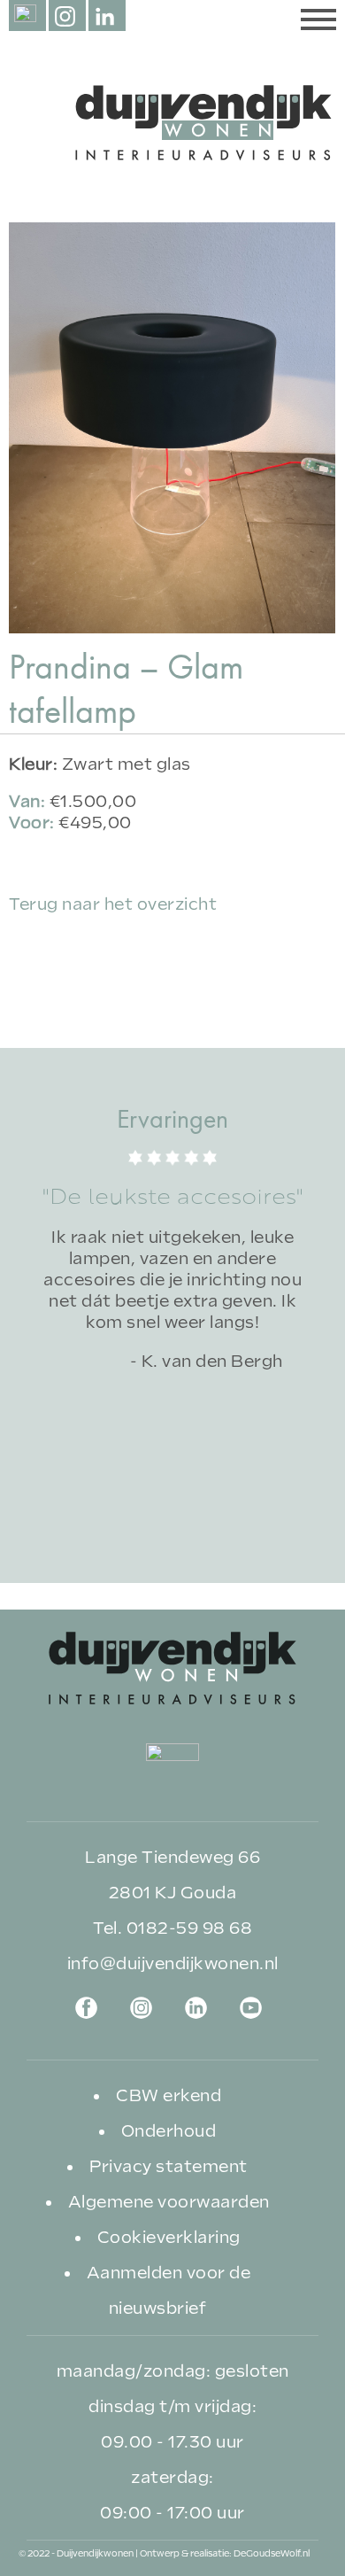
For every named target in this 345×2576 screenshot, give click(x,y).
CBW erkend (169, 2095)
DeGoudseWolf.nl (272, 2553)
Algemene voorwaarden (169, 2202)
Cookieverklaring (169, 2237)
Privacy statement (169, 2166)
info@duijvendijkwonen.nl (173, 1963)
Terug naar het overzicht (113, 904)
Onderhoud (169, 2131)
